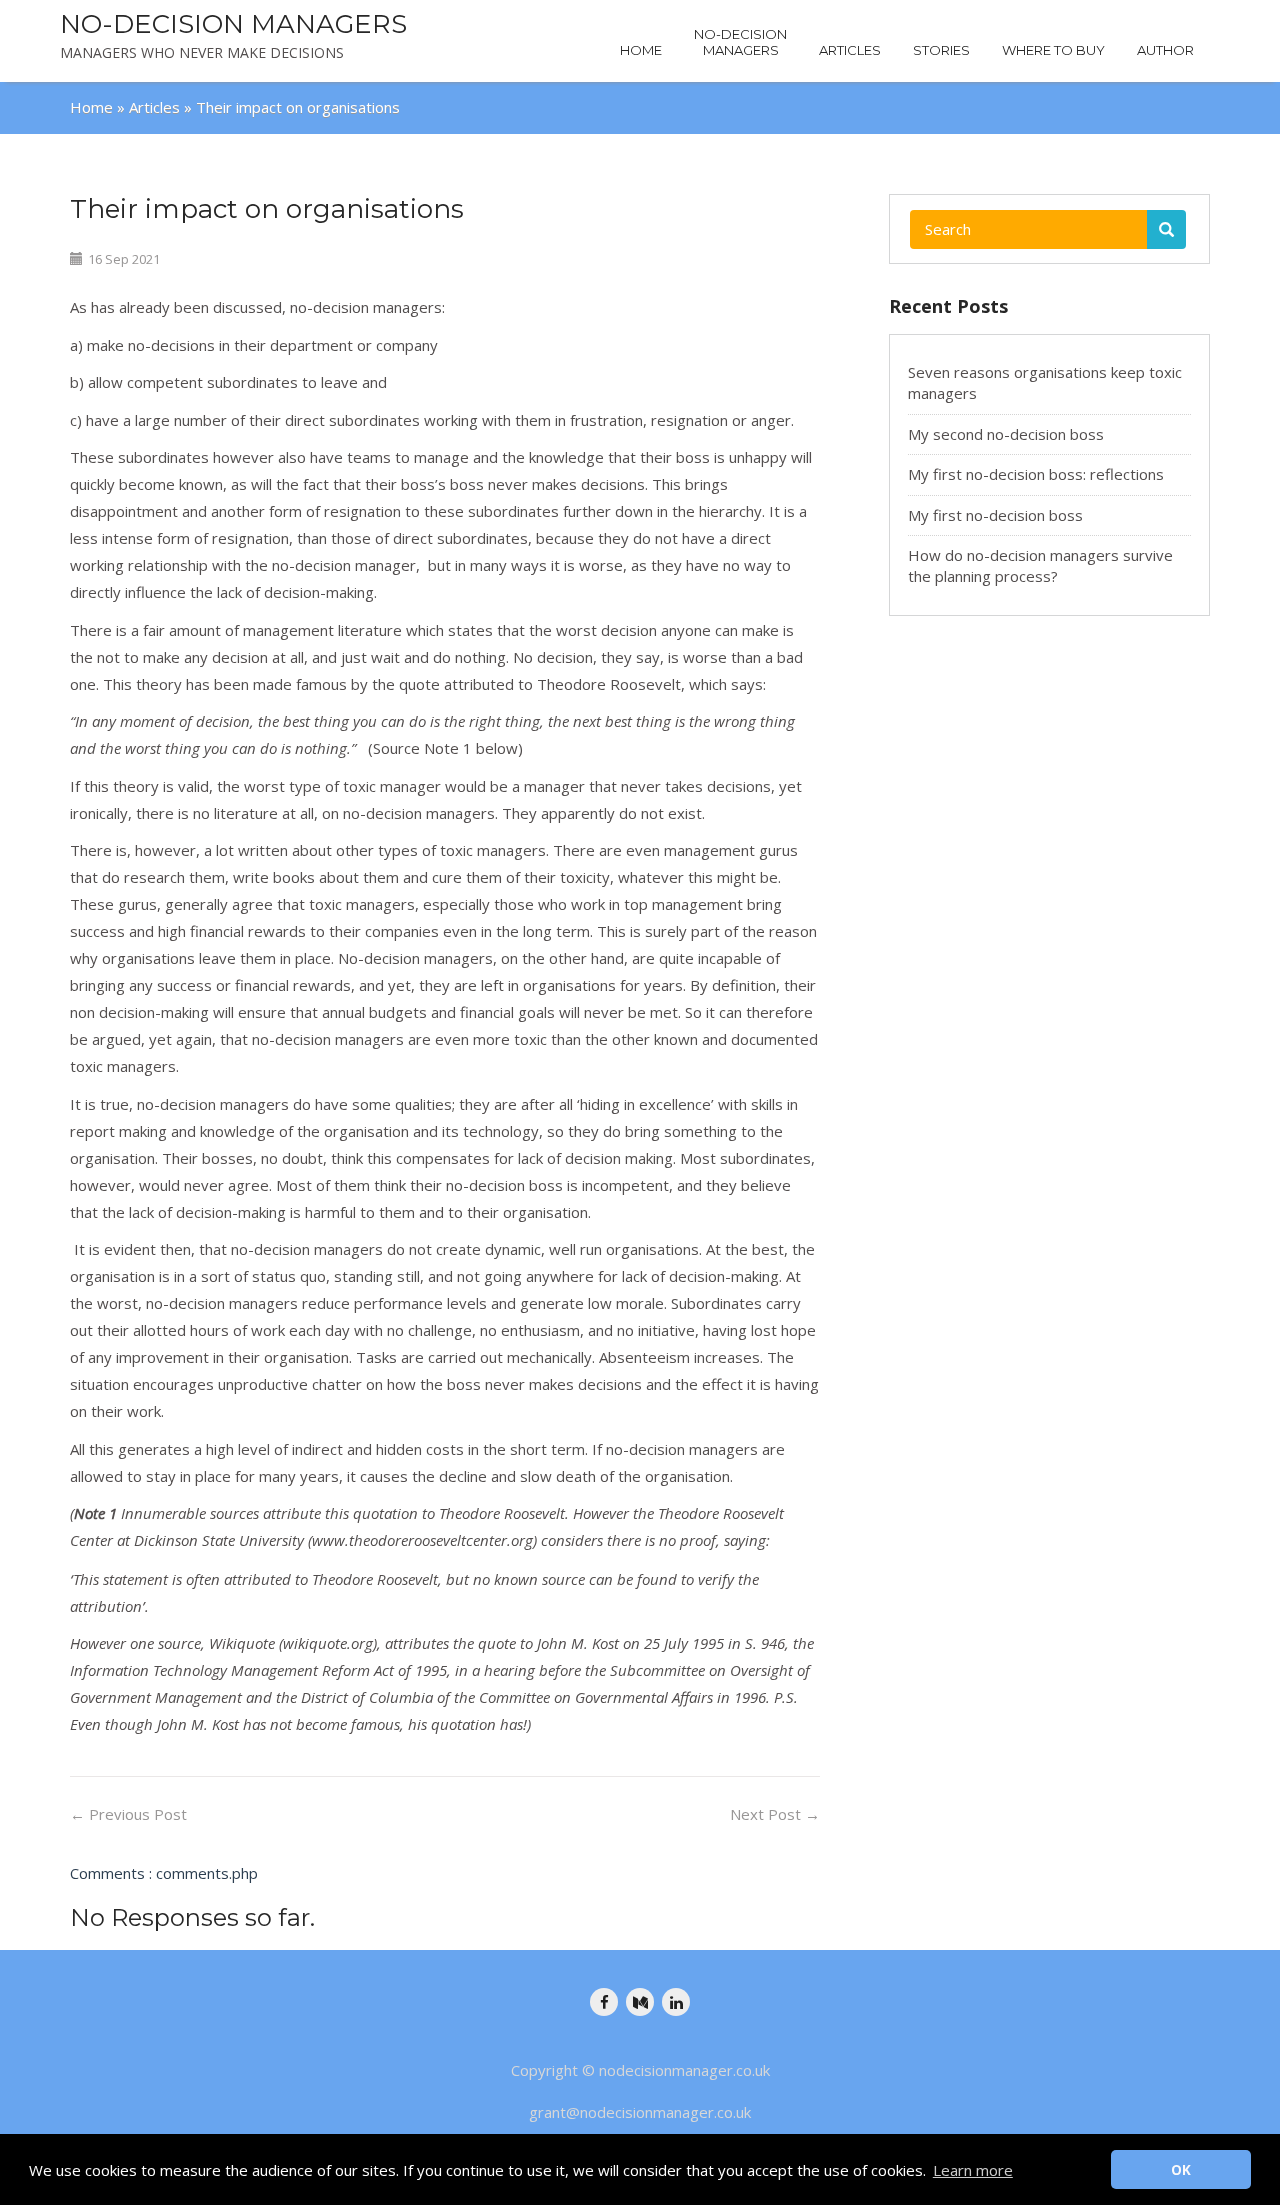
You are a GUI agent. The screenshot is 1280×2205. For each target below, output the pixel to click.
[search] (1166, 229)
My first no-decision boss (995, 515)
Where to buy (1053, 50)
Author (1165, 50)
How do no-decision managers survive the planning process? (1040, 565)
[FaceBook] (604, 2002)
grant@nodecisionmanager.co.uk (640, 2112)
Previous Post (128, 1814)
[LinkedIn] (676, 2002)
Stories (941, 50)
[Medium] (640, 2002)
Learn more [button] (973, 2170)
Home (641, 50)
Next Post (775, 1814)
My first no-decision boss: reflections (1036, 474)
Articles (850, 50)
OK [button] (1181, 2170)
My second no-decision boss (1006, 434)
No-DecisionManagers (740, 42)
